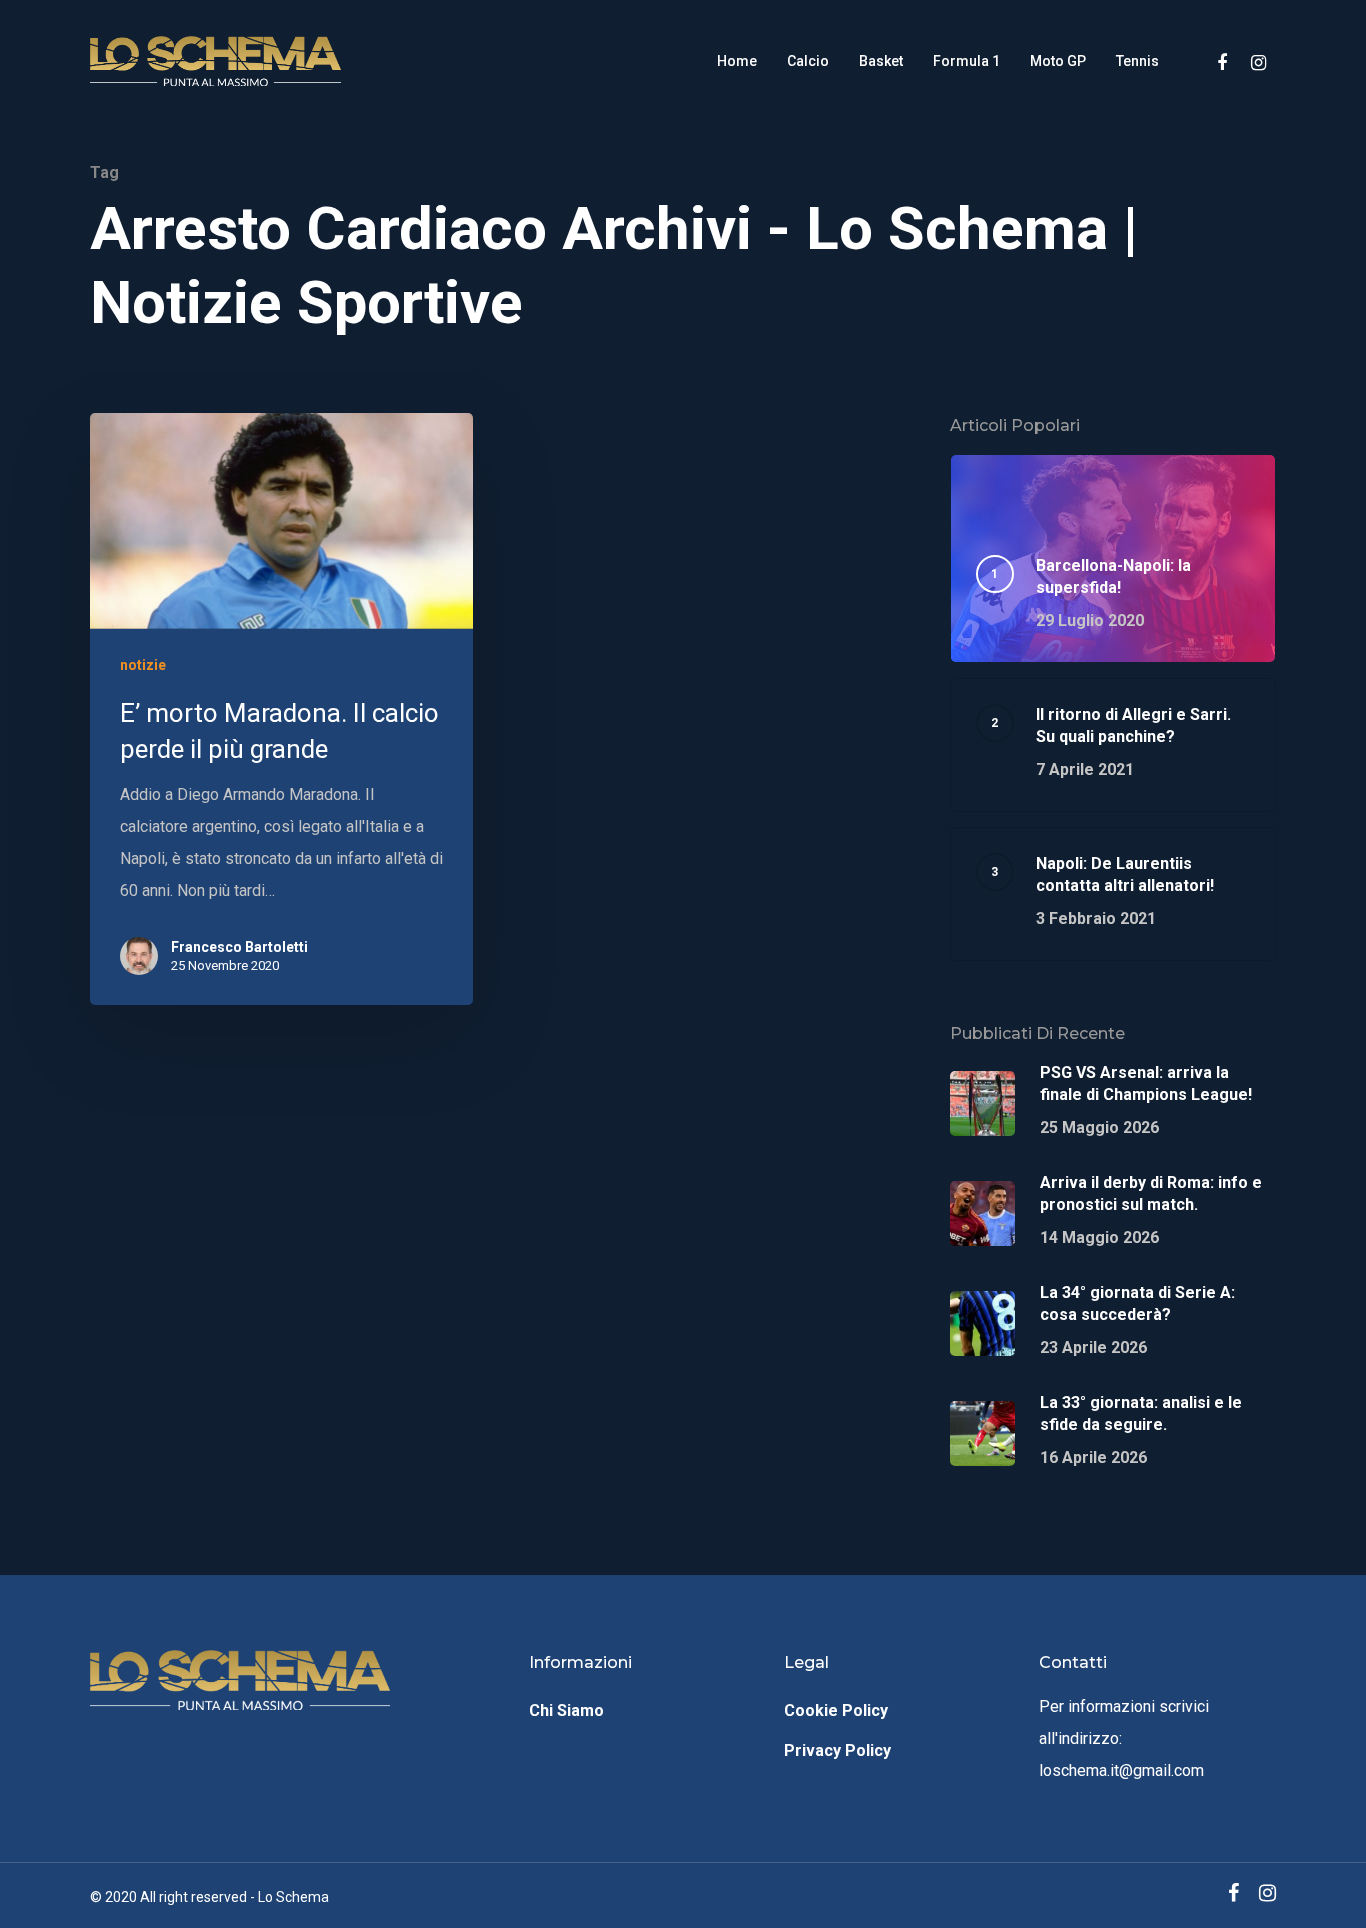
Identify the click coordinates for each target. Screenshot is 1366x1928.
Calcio (808, 61)
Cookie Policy (836, 1710)
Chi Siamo (566, 1710)
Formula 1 (966, 61)
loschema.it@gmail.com (1121, 1770)
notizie (143, 665)
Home (737, 61)
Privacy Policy (837, 1750)
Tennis (1137, 61)
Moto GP (1058, 61)
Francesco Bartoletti (239, 947)
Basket (881, 61)
